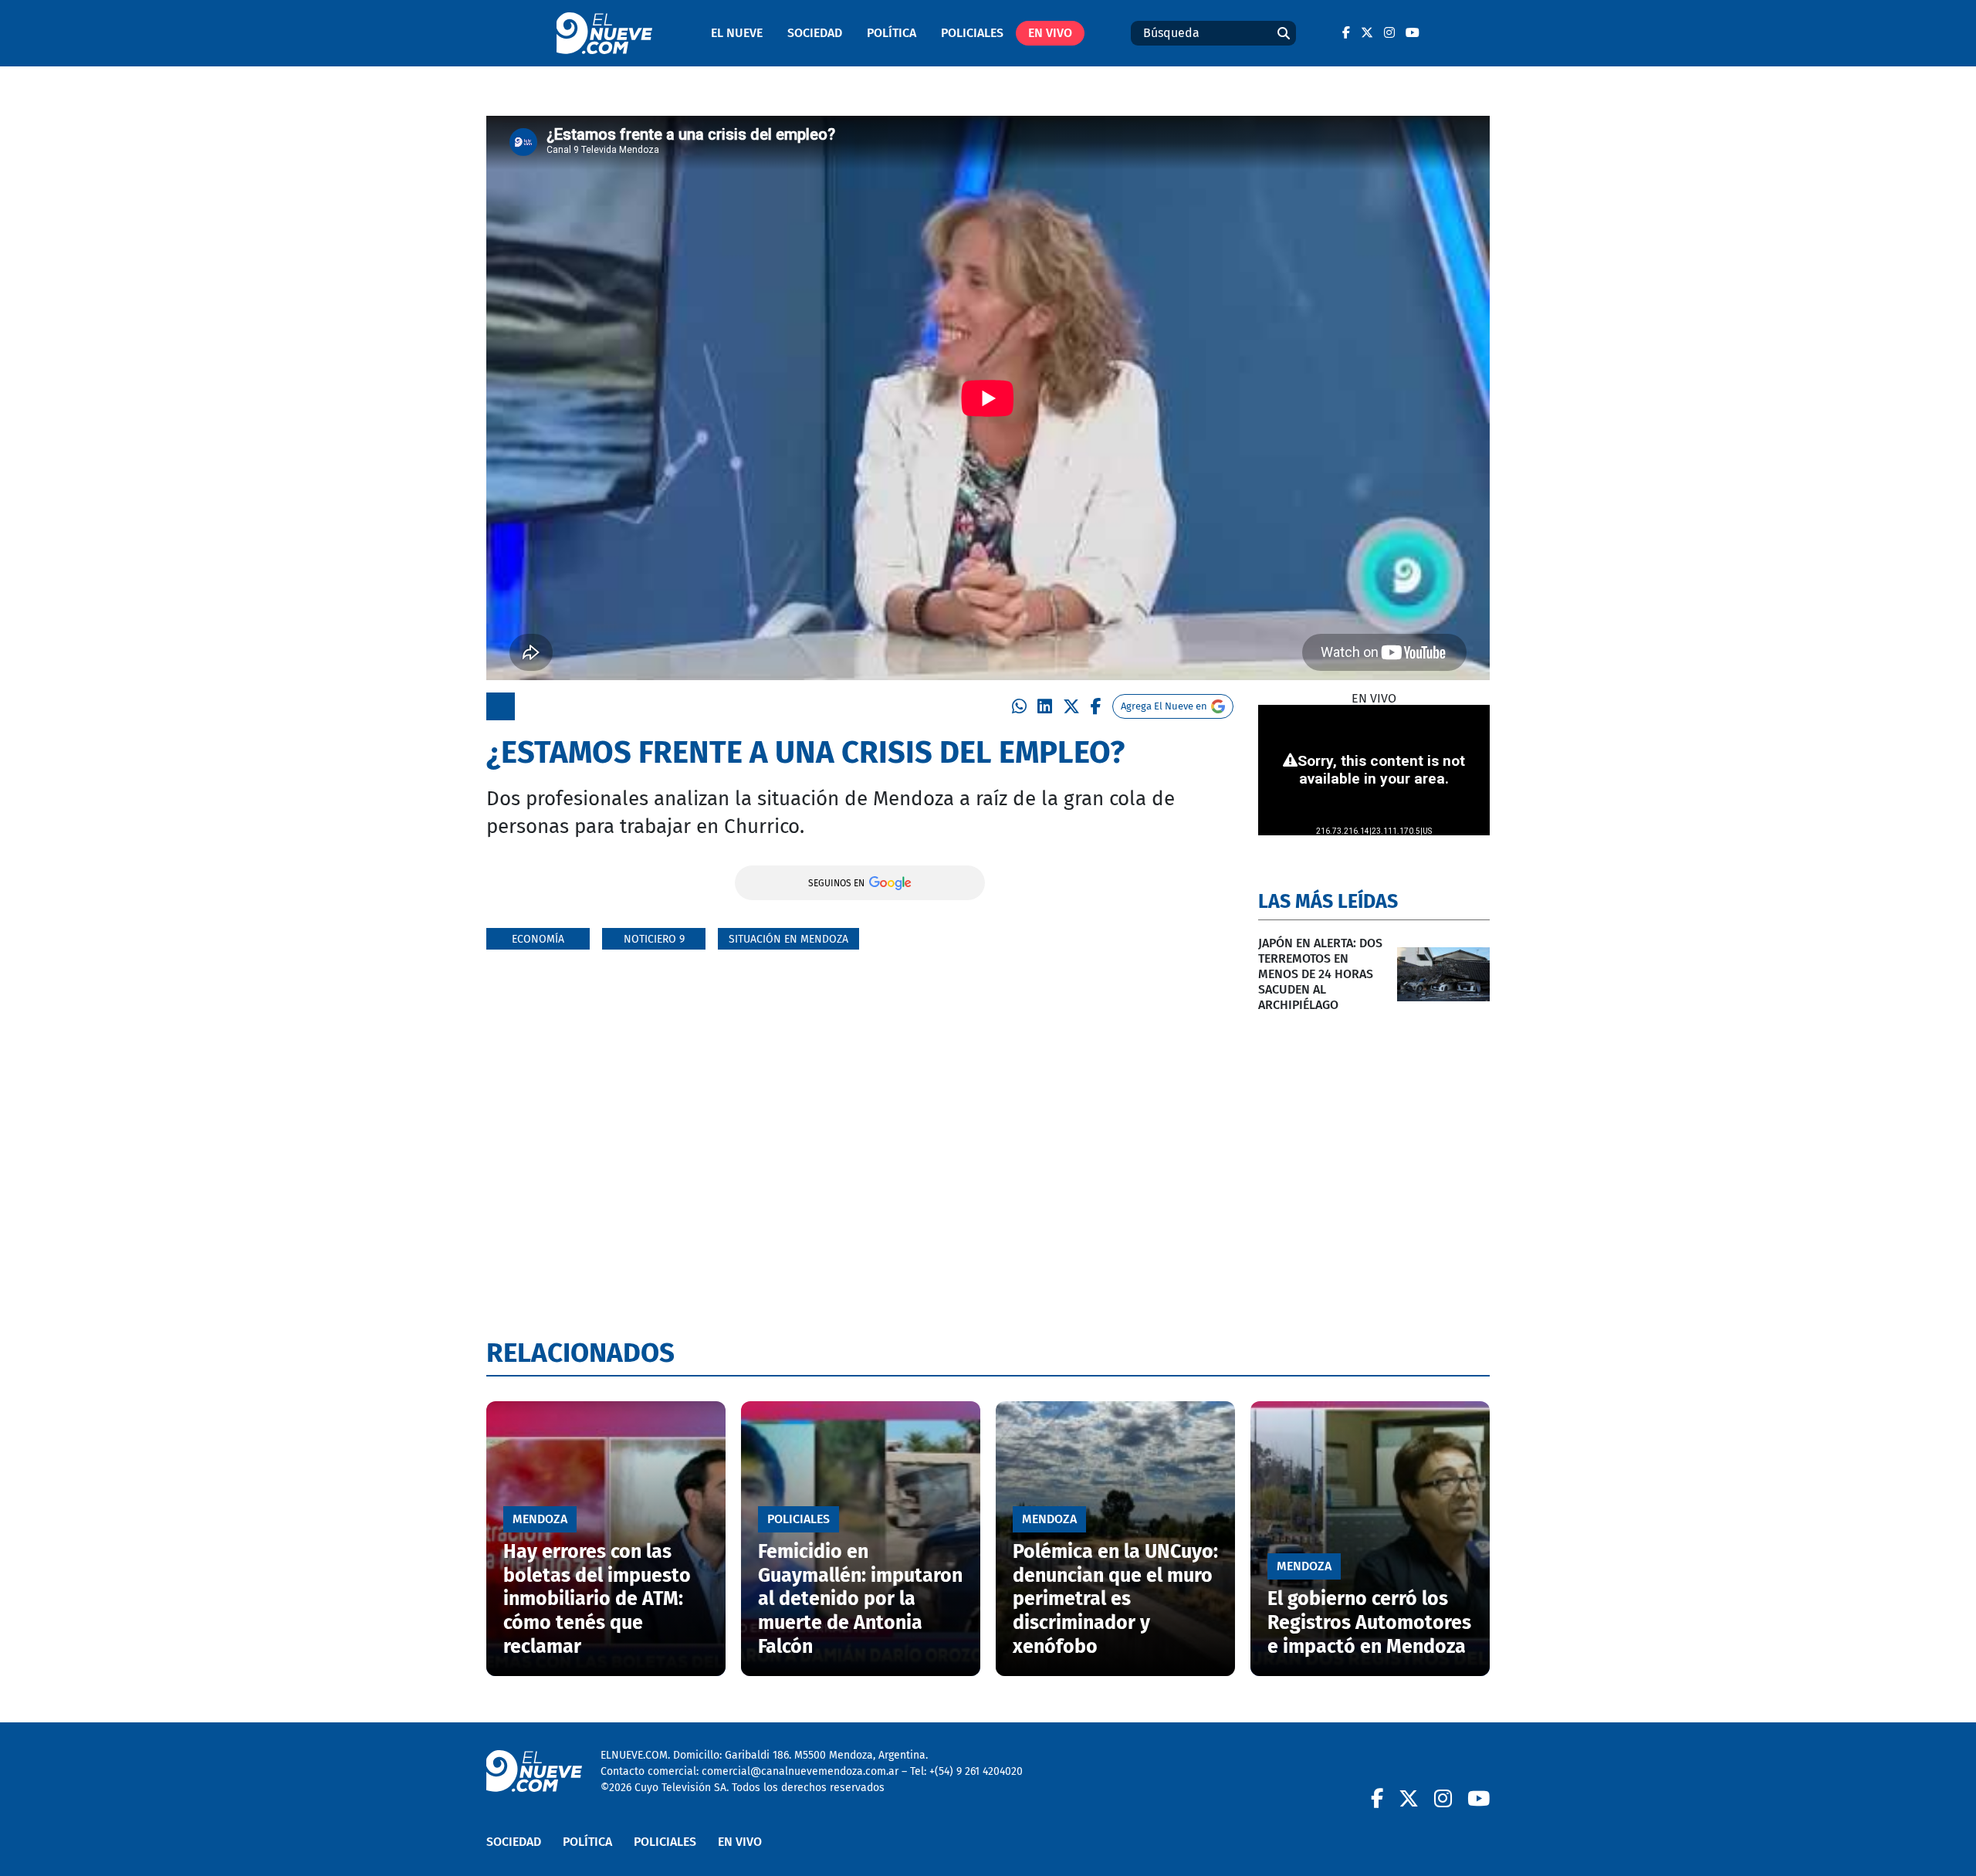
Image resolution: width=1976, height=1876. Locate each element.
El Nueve (737, 33)
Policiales (972, 33)
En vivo (1050, 33)
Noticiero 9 (654, 939)
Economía (538, 939)
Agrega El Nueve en (1164, 706)
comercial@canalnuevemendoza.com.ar (800, 1771)
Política (892, 33)
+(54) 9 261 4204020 (976, 1771)
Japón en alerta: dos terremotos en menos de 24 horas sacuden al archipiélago (1320, 974)
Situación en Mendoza (788, 939)
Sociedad (815, 33)
